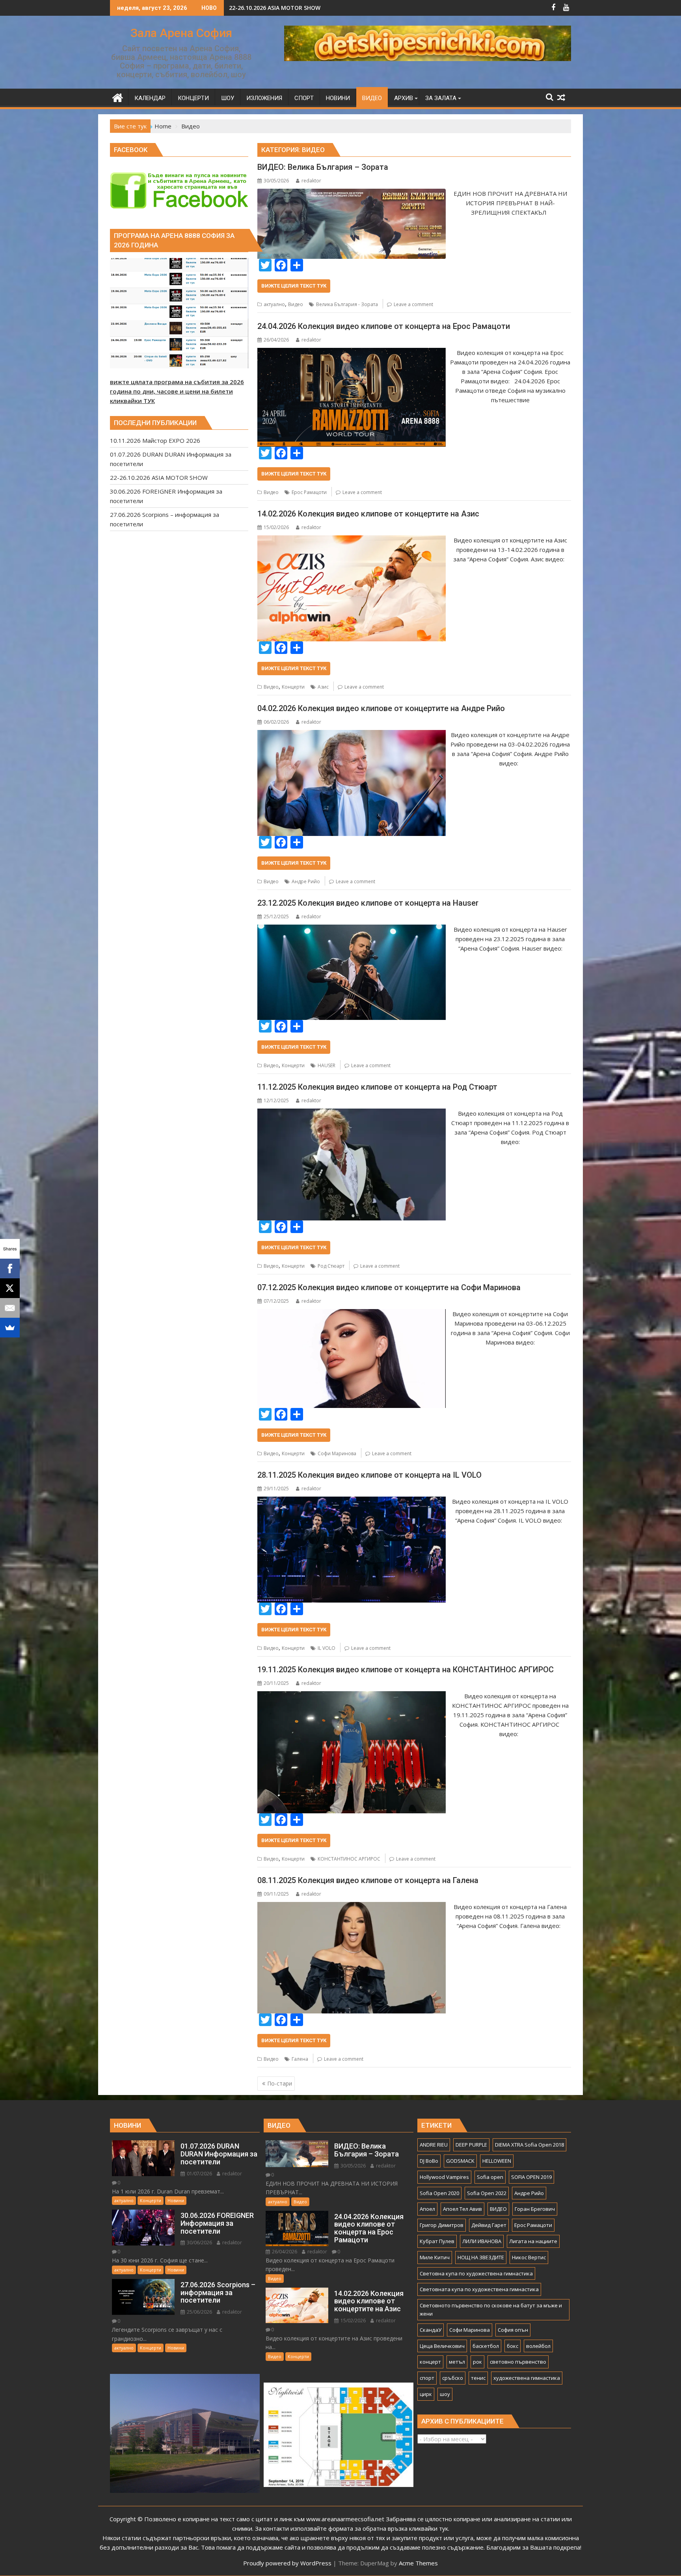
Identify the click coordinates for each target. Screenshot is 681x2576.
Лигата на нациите (533, 2241)
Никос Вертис (529, 2257)
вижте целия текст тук (294, 286)
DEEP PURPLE (471, 2145)
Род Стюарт (331, 1266)
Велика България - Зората (347, 304)
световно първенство (518, 2362)
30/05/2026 (353, 2166)
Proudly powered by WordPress (287, 2563)
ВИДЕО (498, 2209)
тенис (478, 2378)
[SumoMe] (10, 1328)
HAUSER (327, 1065)
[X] (10, 1288)
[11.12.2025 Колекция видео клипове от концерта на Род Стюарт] (351, 1113)
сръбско (453, 2378)
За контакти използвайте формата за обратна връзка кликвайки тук (352, 2528)
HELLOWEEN (497, 2161)
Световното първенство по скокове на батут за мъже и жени (491, 2309)
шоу (445, 2394)
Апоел (427, 2209)
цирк (426, 2394)
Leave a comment (413, 304)
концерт (430, 2362)
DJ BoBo (429, 2161)
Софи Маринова (337, 1453)
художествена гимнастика (527, 2378)
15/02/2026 (353, 2321)
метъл (457, 2362)
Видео (296, 304)
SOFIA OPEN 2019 (531, 2177)
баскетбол (486, 2346)
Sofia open (490, 2177)
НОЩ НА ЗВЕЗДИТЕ (481, 2257)
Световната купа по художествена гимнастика (479, 2289)
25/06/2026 (199, 2312)
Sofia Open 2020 (439, 2193)
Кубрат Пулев (437, 2241)
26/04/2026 (284, 2252)
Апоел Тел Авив (462, 2209)
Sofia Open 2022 (487, 2193)
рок (477, 2362)
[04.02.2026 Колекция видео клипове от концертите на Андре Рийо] (351, 735)
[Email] (10, 1308)
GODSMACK (460, 2161)
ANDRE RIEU (434, 2145)
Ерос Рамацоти (309, 492)
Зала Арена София (181, 33)
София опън (513, 2330)
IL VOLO (327, 1648)
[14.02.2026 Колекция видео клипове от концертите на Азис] (351, 540)
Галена (300, 2059)
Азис (323, 687)
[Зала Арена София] (118, 97)
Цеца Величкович (442, 2346)
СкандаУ (431, 2330)
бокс (513, 2346)
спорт (427, 2378)
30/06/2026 (199, 2243)
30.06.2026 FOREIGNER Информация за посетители (300, 8)
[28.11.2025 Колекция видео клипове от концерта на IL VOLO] (351, 1501)
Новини (176, 2200)
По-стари (280, 2083)
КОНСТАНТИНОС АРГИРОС (349, 1859)
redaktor (311, 181)
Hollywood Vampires (444, 2177)
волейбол (538, 2346)
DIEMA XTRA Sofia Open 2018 (529, 2145)
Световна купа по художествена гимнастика (476, 2273)
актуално (274, 304)
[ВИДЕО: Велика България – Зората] (351, 193)
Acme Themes (418, 2563)
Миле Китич (435, 2257)
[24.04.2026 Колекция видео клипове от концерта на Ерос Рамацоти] (351, 353)
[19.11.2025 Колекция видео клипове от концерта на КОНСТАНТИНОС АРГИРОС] (351, 1696)
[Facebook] (10, 1268)
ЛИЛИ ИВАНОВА (482, 2241)
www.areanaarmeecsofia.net (345, 2519)
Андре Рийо (306, 881)
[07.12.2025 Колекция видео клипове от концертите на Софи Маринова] (351, 1314)
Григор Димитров (442, 2225)
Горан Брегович (535, 2209)
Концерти (293, 687)
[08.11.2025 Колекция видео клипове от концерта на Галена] (351, 1907)
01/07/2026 (199, 2174)
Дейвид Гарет (489, 2225)
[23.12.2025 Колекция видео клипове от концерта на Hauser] (351, 929)
